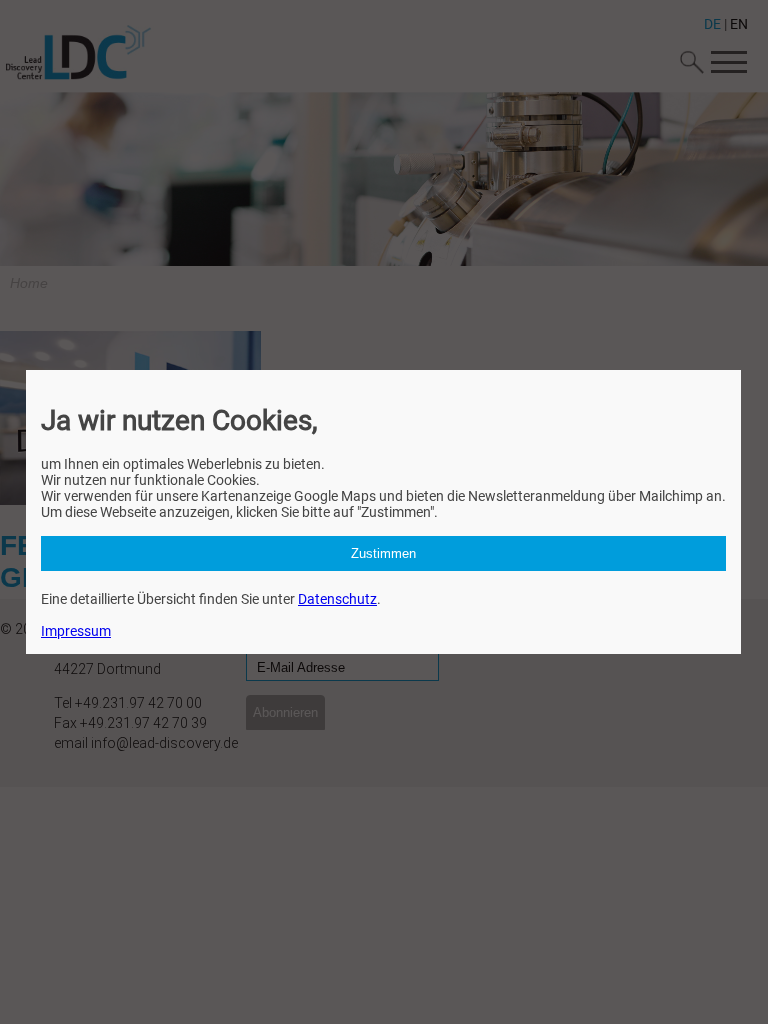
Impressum (76, 631)
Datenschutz (337, 599)
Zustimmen (383, 553)
